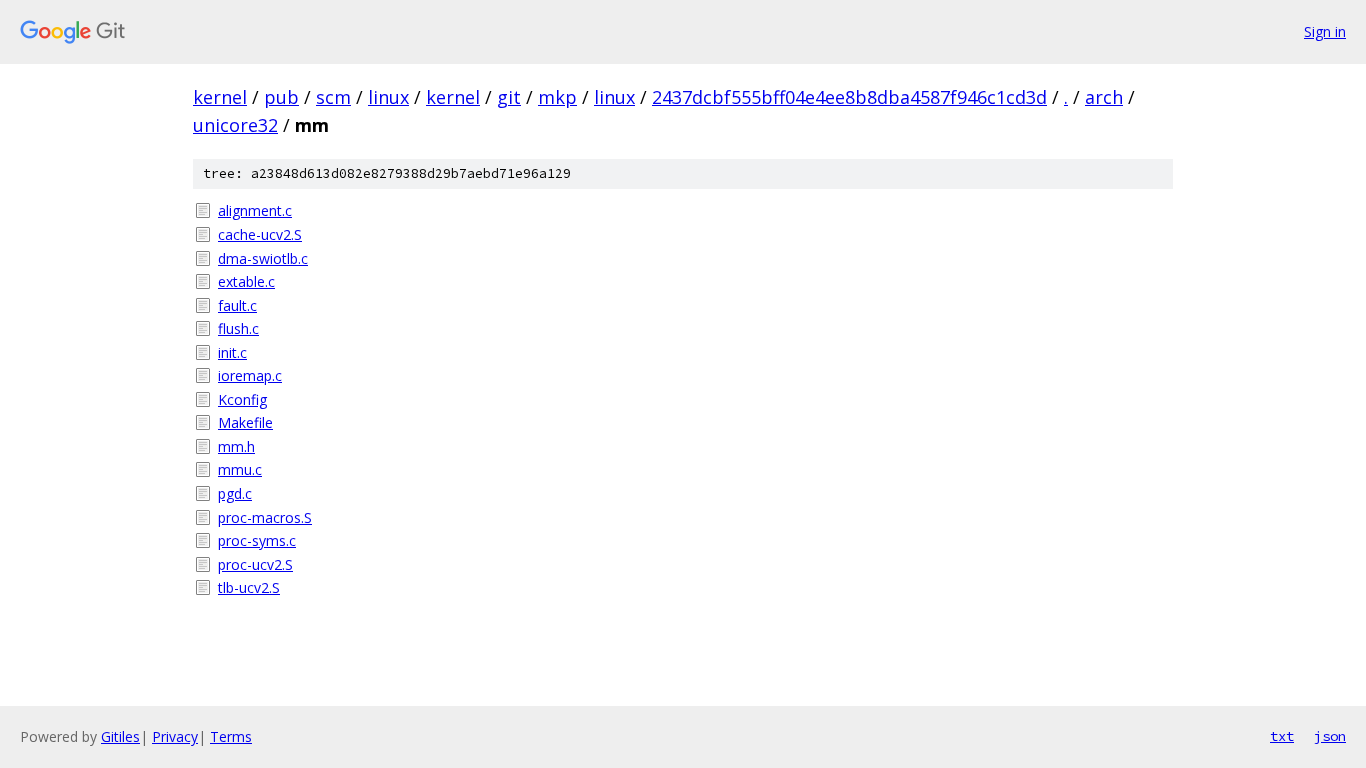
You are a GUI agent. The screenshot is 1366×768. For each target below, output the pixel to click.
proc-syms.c (257, 540)
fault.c (237, 305)
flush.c (238, 328)
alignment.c (255, 210)
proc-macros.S (265, 517)
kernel (220, 97)
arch (1104, 97)
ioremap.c (250, 375)
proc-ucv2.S (255, 564)
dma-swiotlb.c (263, 258)
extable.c (246, 281)
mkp (557, 97)
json (1330, 736)
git (509, 97)
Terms (231, 736)
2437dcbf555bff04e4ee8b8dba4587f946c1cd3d (849, 97)
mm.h (236, 446)
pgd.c (235, 493)
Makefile (245, 422)
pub (281, 97)
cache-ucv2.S (260, 234)
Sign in (1325, 31)
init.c (232, 352)
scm (333, 97)
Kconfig (242, 399)
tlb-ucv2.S (249, 587)
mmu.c (240, 469)
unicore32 (235, 125)
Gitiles (120, 736)
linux (388, 97)
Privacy (175, 736)
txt (1282, 736)
